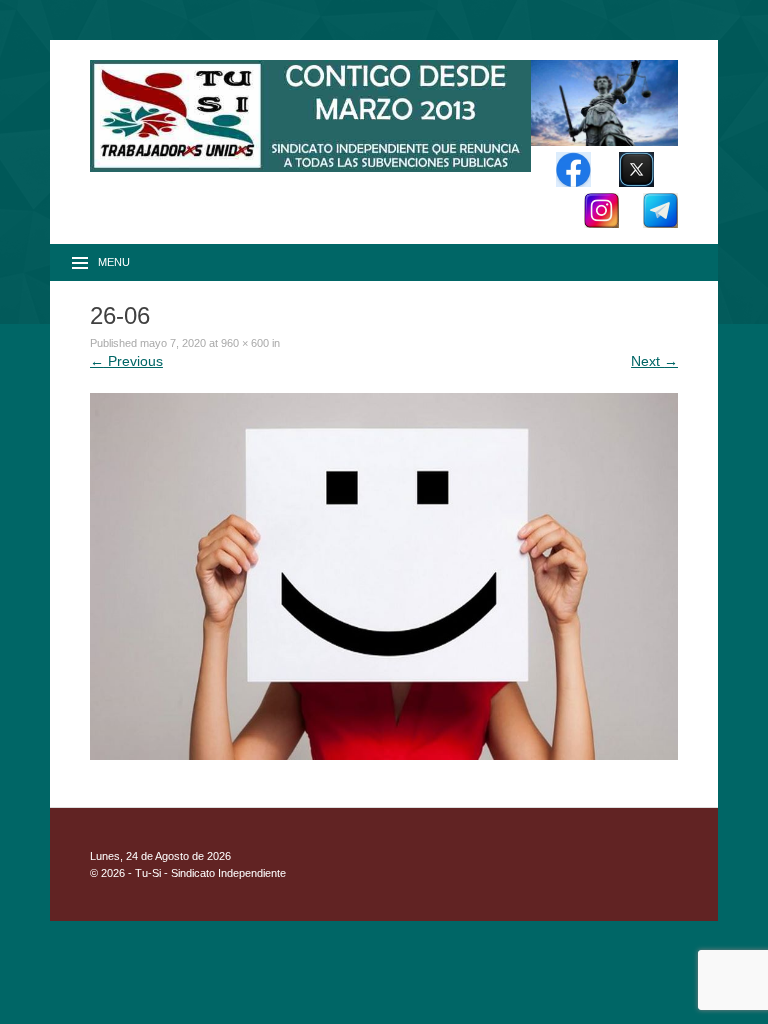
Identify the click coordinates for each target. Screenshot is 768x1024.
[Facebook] (573, 182)
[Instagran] (601, 223)
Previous (126, 361)
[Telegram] (660, 223)
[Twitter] (636, 182)
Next (654, 361)
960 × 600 (245, 343)
